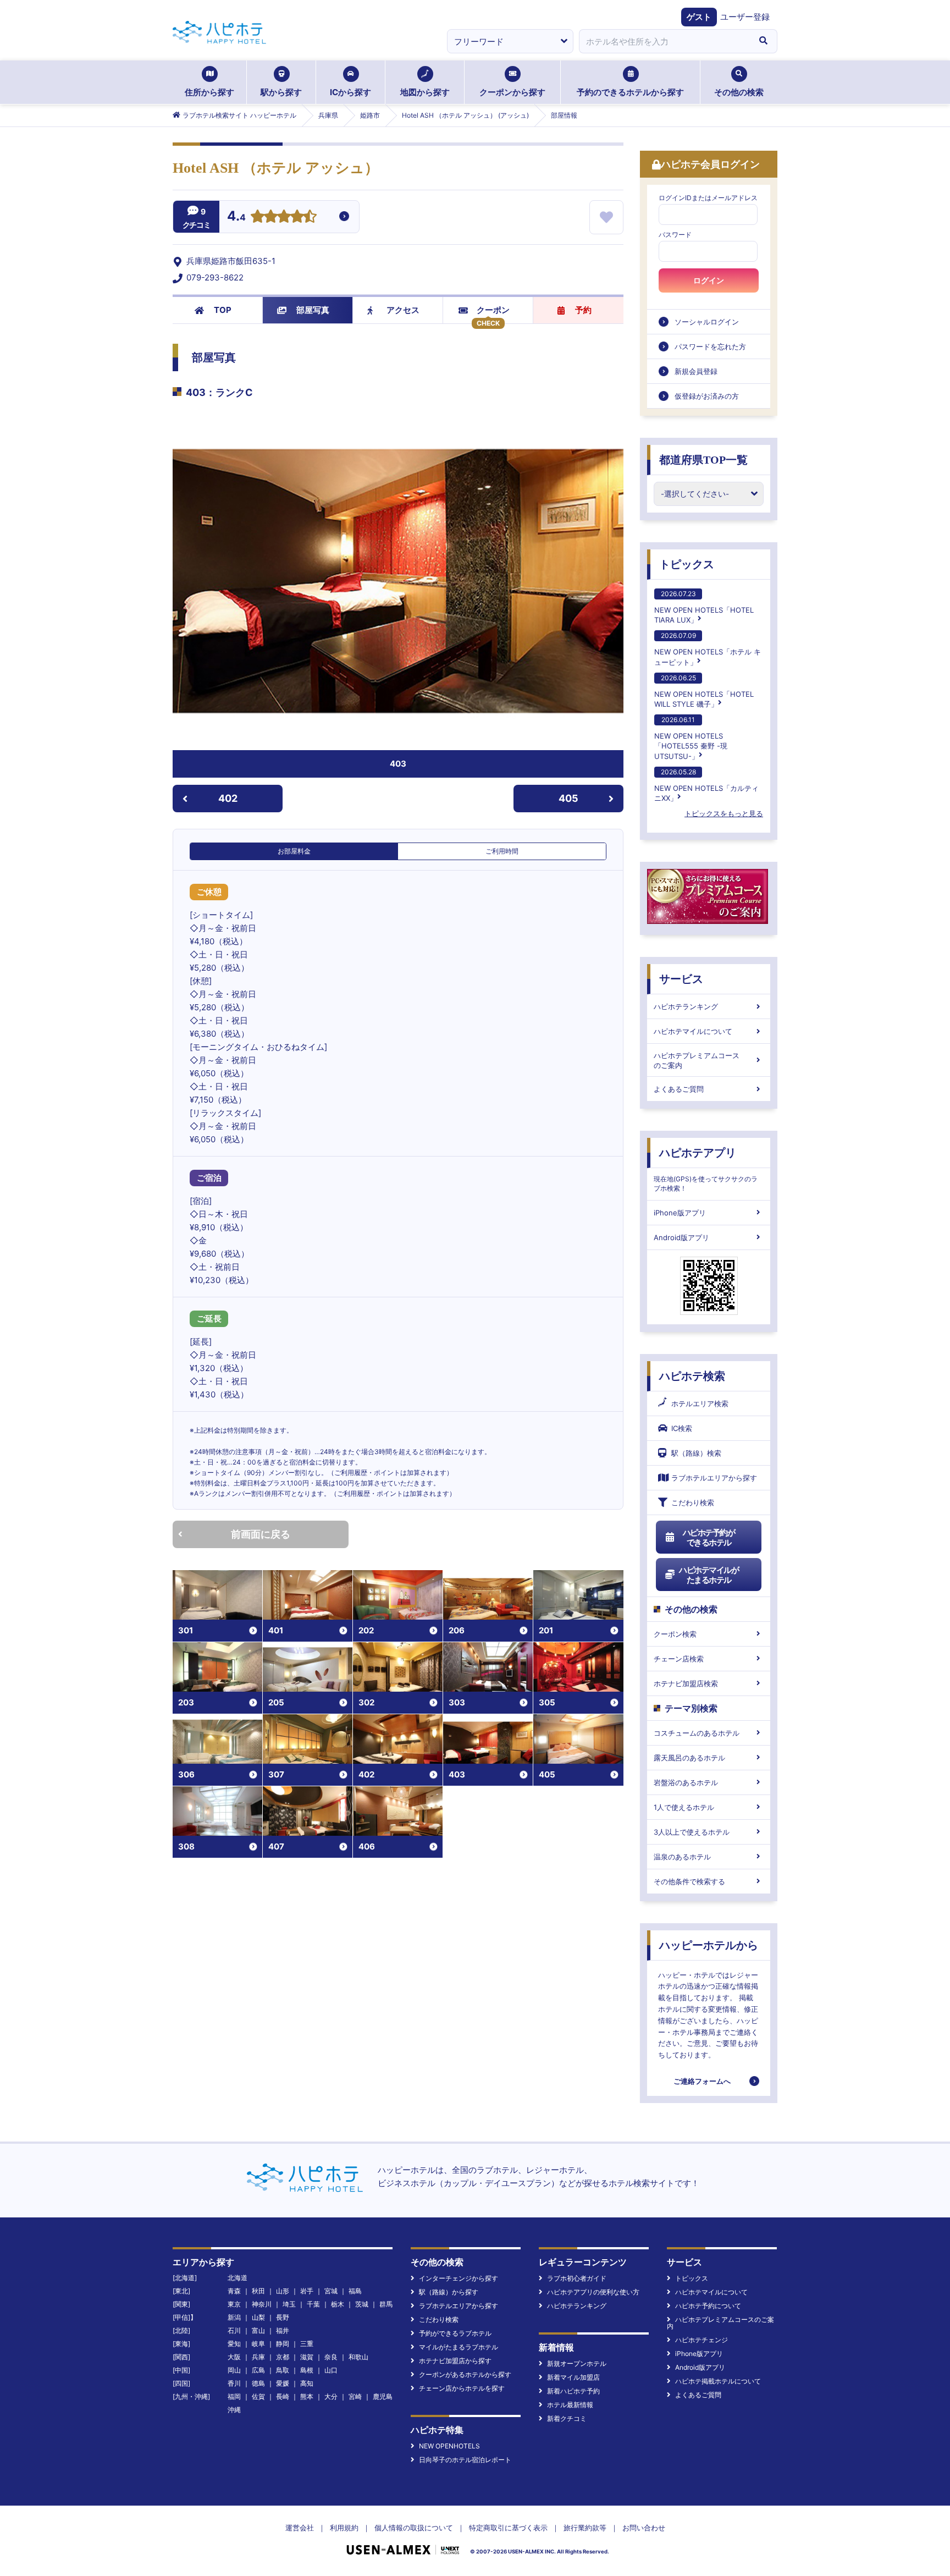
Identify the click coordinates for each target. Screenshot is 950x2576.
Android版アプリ (681, 1237)
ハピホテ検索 (692, 1376)
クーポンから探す (512, 92)
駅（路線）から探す (449, 2292)
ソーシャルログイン (707, 322)
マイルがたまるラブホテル (459, 2347)
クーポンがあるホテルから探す (465, 2374)
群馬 (386, 2304)
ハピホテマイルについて (693, 1031)
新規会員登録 (696, 371)
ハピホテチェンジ (702, 2340)
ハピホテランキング (686, 1006)
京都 (283, 2357)
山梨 (258, 2317)
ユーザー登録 (745, 17)
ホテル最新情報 (570, 2405)
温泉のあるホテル (682, 1857)
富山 (258, 2330)
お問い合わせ (644, 2528)
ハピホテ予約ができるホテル (709, 1537)
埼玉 (289, 2304)
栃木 (338, 2304)
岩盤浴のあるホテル (686, 1782)
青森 (234, 2291)
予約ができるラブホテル (455, 2333)
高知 (307, 2383)
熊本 (307, 2396)
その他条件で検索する (689, 1881)
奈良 (331, 2357)
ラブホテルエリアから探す (714, 1478)
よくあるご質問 (679, 1089)
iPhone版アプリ (680, 1213)
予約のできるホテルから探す (630, 92)
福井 (283, 2330)
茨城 (362, 2304)
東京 (234, 2304)
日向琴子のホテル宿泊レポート (465, 2460)
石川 (234, 2330)
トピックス (687, 564)
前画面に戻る (261, 1534)
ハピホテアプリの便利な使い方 (593, 2292)
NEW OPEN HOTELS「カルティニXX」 (706, 785)
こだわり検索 (693, 1502)
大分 (331, 2396)
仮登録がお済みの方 (707, 396)
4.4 (236, 217)
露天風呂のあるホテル (689, 1758)
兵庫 (258, 2357)
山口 (331, 2370)
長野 (283, 2317)
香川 (234, 2383)
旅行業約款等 (585, 2528)
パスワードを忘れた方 (710, 346)
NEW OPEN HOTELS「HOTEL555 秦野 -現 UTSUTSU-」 (691, 738)
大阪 (234, 2357)
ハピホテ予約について (708, 2306)
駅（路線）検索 (696, 1453)
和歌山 (358, 2357)
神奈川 (262, 2304)
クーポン (493, 310)
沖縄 (234, 2410)
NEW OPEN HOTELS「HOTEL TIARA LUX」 (704, 607)
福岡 (234, 2396)
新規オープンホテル (577, 2363)
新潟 (234, 2317)
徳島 (258, 2383)
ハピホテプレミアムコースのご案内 (697, 1060)
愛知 (234, 2344)
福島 (355, 2291)
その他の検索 (739, 92)
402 (228, 798)
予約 (583, 310)
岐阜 (258, 2344)
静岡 (283, 2344)
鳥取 (283, 2370)
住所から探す (209, 92)
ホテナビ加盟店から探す (455, 2361)
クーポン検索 (675, 1634)
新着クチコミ (567, 2418)
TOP (223, 310)
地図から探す (425, 92)
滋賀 (307, 2357)
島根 (307, 2370)
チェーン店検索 (679, 1659)
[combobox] (664, 41)
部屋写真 (313, 310)
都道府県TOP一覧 (703, 460)
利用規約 (344, 2528)
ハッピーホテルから (709, 1945)
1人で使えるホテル (684, 1807)
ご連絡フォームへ (702, 2081)
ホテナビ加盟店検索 (686, 1683)
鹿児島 (383, 2396)
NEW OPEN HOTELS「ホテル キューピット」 (708, 649)
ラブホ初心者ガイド (577, 2278)
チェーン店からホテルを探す (462, 2388)
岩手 (307, 2291)
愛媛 (283, 2383)
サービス (681, 979)
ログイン (709, 280)
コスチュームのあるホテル (697, 1733)
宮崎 (355, 2396)
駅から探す (281, 92)
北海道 (237, 2278)
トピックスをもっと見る (724, 813)
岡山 (234, 2370)
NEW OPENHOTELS (449, 2446)
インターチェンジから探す (459, 2278)
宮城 (331, 2291)
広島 (258, 2370)
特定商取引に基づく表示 (508, 2528)
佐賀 (258, 2396)
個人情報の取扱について (414, 2528)
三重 (307, 2344)
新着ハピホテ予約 (573, 2391)
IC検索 (682, 1428)
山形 (283, 2291)
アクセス (403, 310)
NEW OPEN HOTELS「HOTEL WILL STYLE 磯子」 (704, 691)
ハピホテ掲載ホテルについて (718, 2381)
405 (568, 798)
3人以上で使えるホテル (692, 1832)
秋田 (258, 2291)
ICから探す (350, 92)
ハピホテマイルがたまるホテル (709, 1575)
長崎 (283, 2396)
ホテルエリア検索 (700, 1403)
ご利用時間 (502, 851)
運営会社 (300, 2528)
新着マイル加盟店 (573, 2377)
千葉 (313, 2304)
